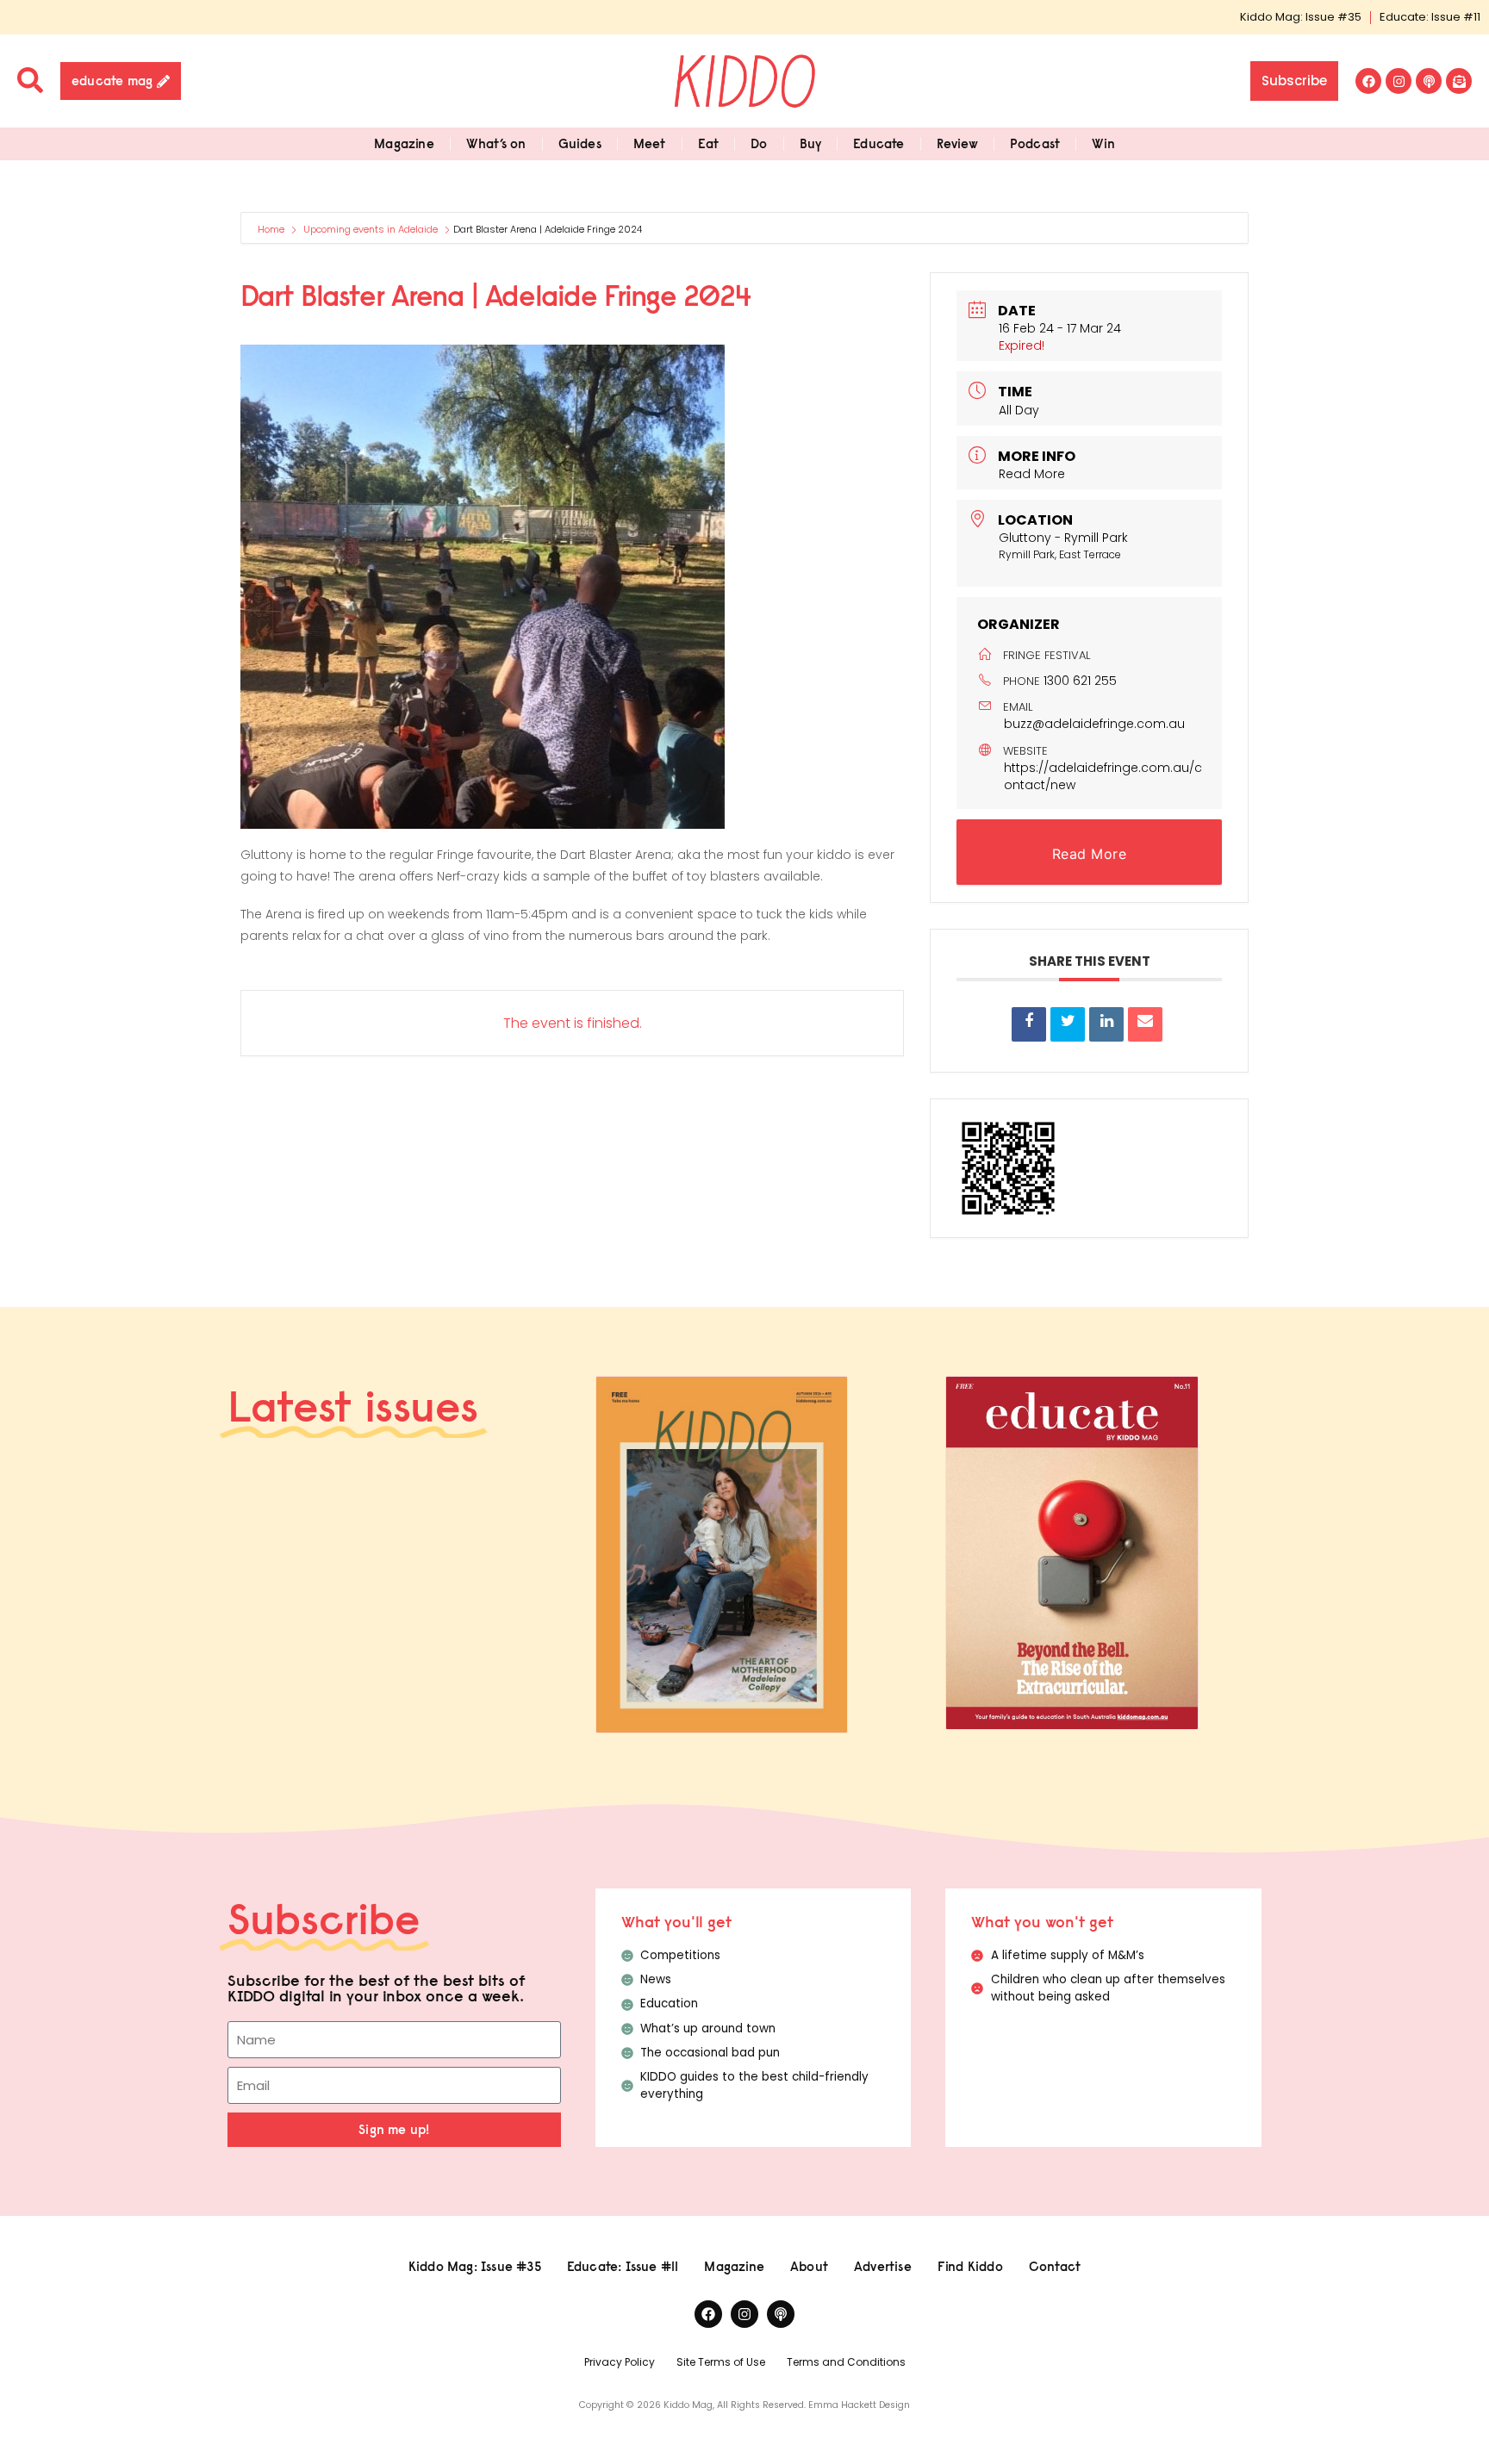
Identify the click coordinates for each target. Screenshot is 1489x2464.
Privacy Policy (620, 2362)
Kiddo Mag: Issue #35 (1301, 17)
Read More (1032, 474)
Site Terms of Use (721, 2362)
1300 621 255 (1080, 681)
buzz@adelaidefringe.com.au (1094, 724)
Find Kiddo (970, 2266)
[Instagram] (1399, 81)
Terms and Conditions (846, 2362)
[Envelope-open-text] (1459, 81)
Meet (650, 143)
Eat (709, 143)
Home (272, 229)
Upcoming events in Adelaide (371, 229)
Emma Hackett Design (859, 2405)
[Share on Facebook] (1029, 1024)
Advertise (883, 2266)
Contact (1055, 2266)
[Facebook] (1368, 81)
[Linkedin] (1106, 1024)
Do (759, 143)
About (809, 2266)
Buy (811, 143)
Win (1103, 143)
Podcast (1035, 143)
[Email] (1145, 1024)
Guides (580, 143)
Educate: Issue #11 (1430, 17)
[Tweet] (1068, 1024)
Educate (878, 143)
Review (957, 143)
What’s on (496, 143)
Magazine (404, 143)
